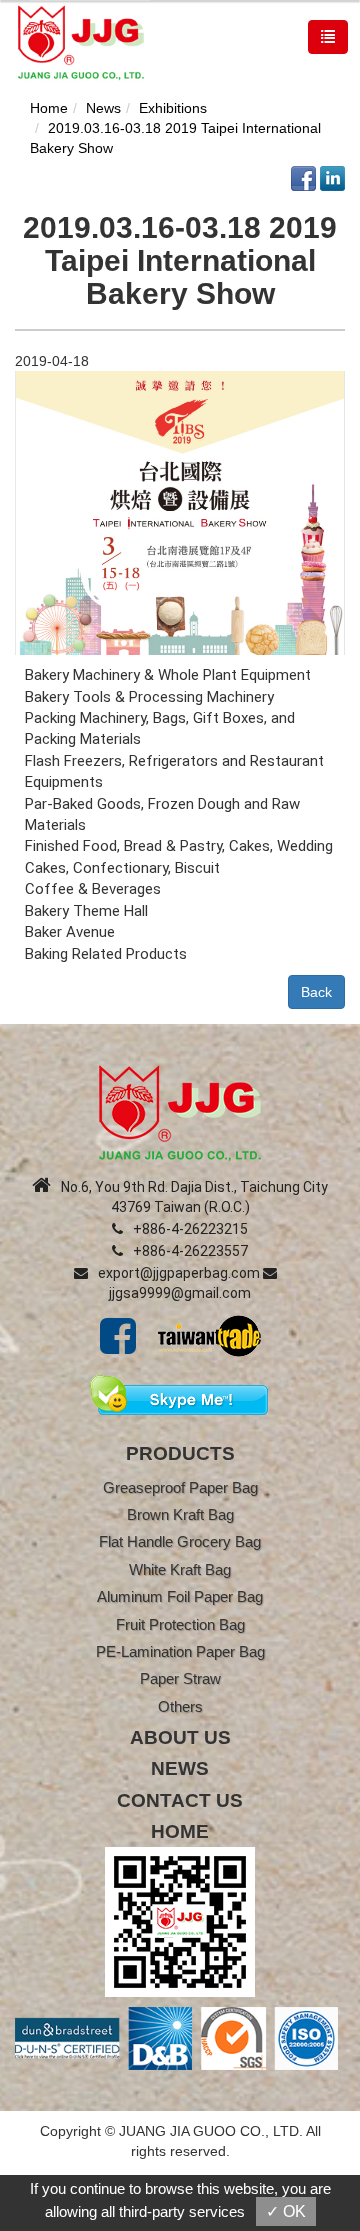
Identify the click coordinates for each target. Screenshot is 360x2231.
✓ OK (286, 2211)
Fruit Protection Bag (180, 1624)
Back (316, 992)
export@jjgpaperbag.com (179, 1273)
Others (180, 1706)
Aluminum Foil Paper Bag (180, 1596)
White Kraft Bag (180, 1569)
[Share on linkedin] (332, 177)
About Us (180, 1737)
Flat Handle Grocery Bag (180, 1541)
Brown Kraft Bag (180, 1514)
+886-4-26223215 (190, 1229)
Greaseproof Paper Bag (180, 1487)
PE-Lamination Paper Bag (180, 1651)
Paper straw (180, 1678)
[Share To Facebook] (303, 177)
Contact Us (180, 1800)
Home (49, 108)
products (180, 1453)
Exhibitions (173, 108)
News (103, 108)
